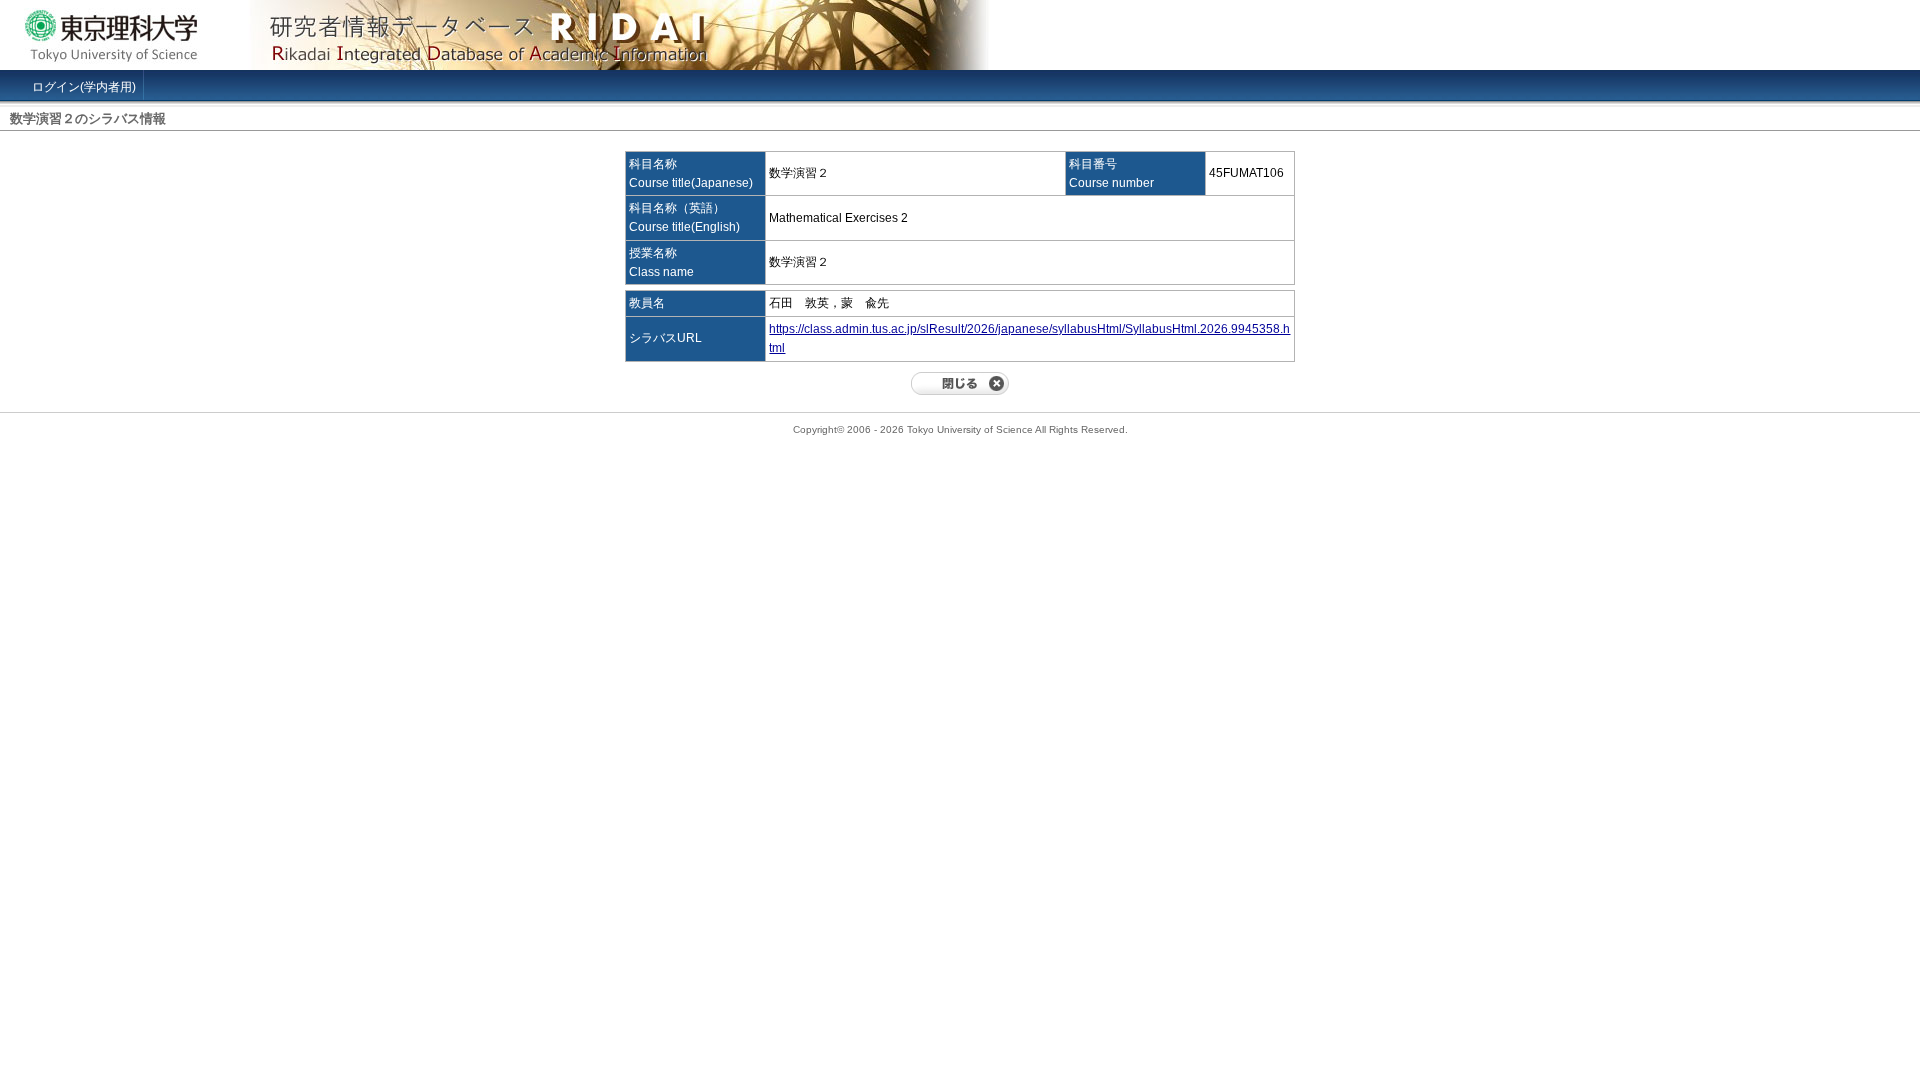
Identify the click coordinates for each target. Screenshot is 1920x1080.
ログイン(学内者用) (84, 87)
